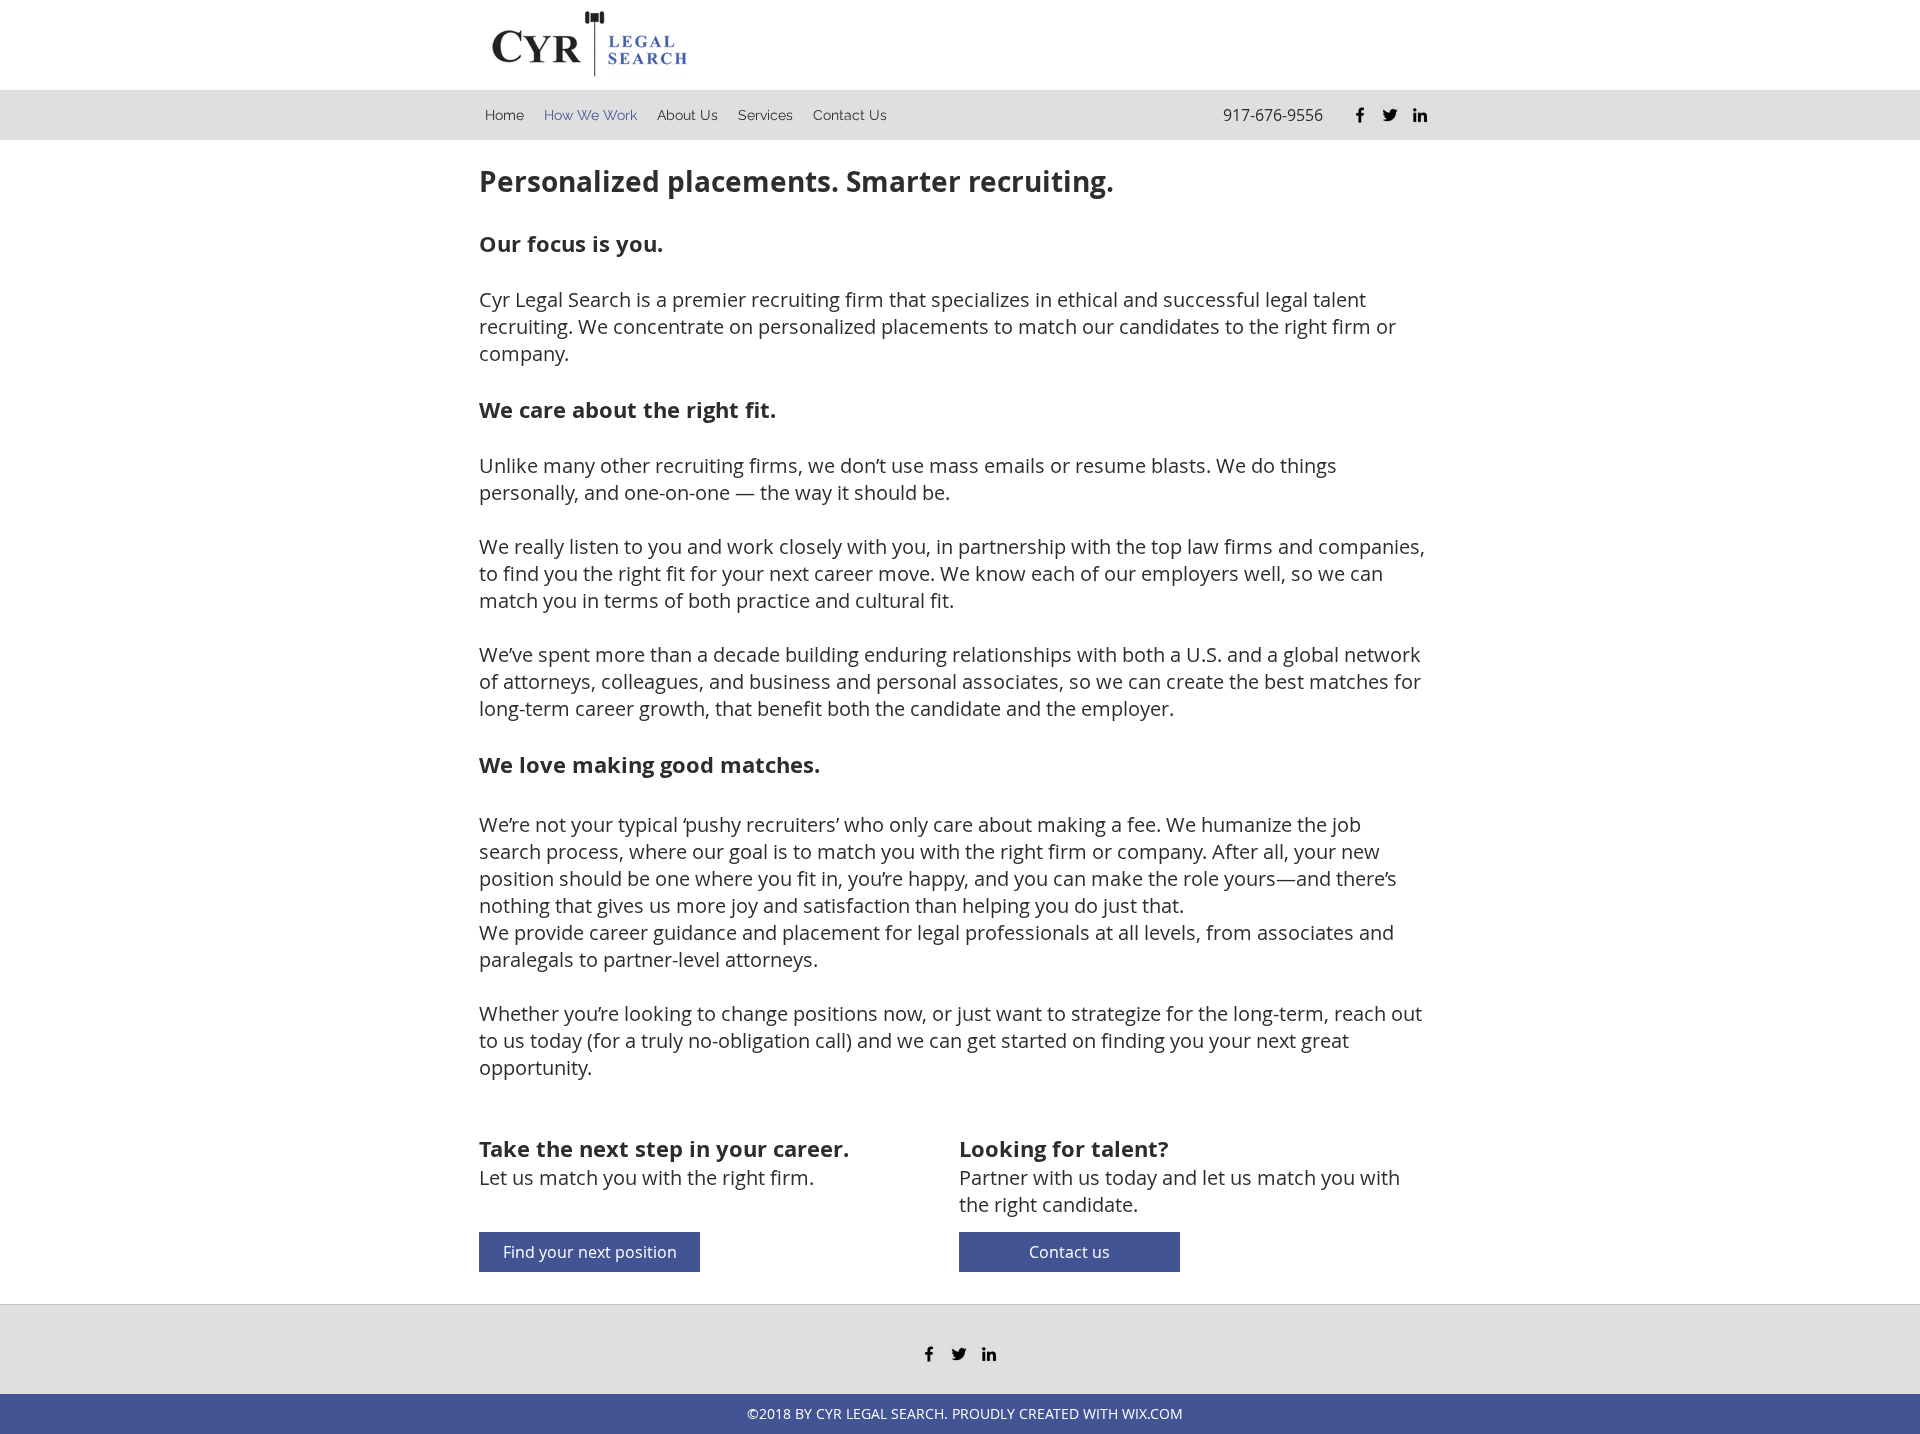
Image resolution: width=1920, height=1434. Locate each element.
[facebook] (1360, 115)
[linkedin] (1420, 115)
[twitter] (1390, 115)
